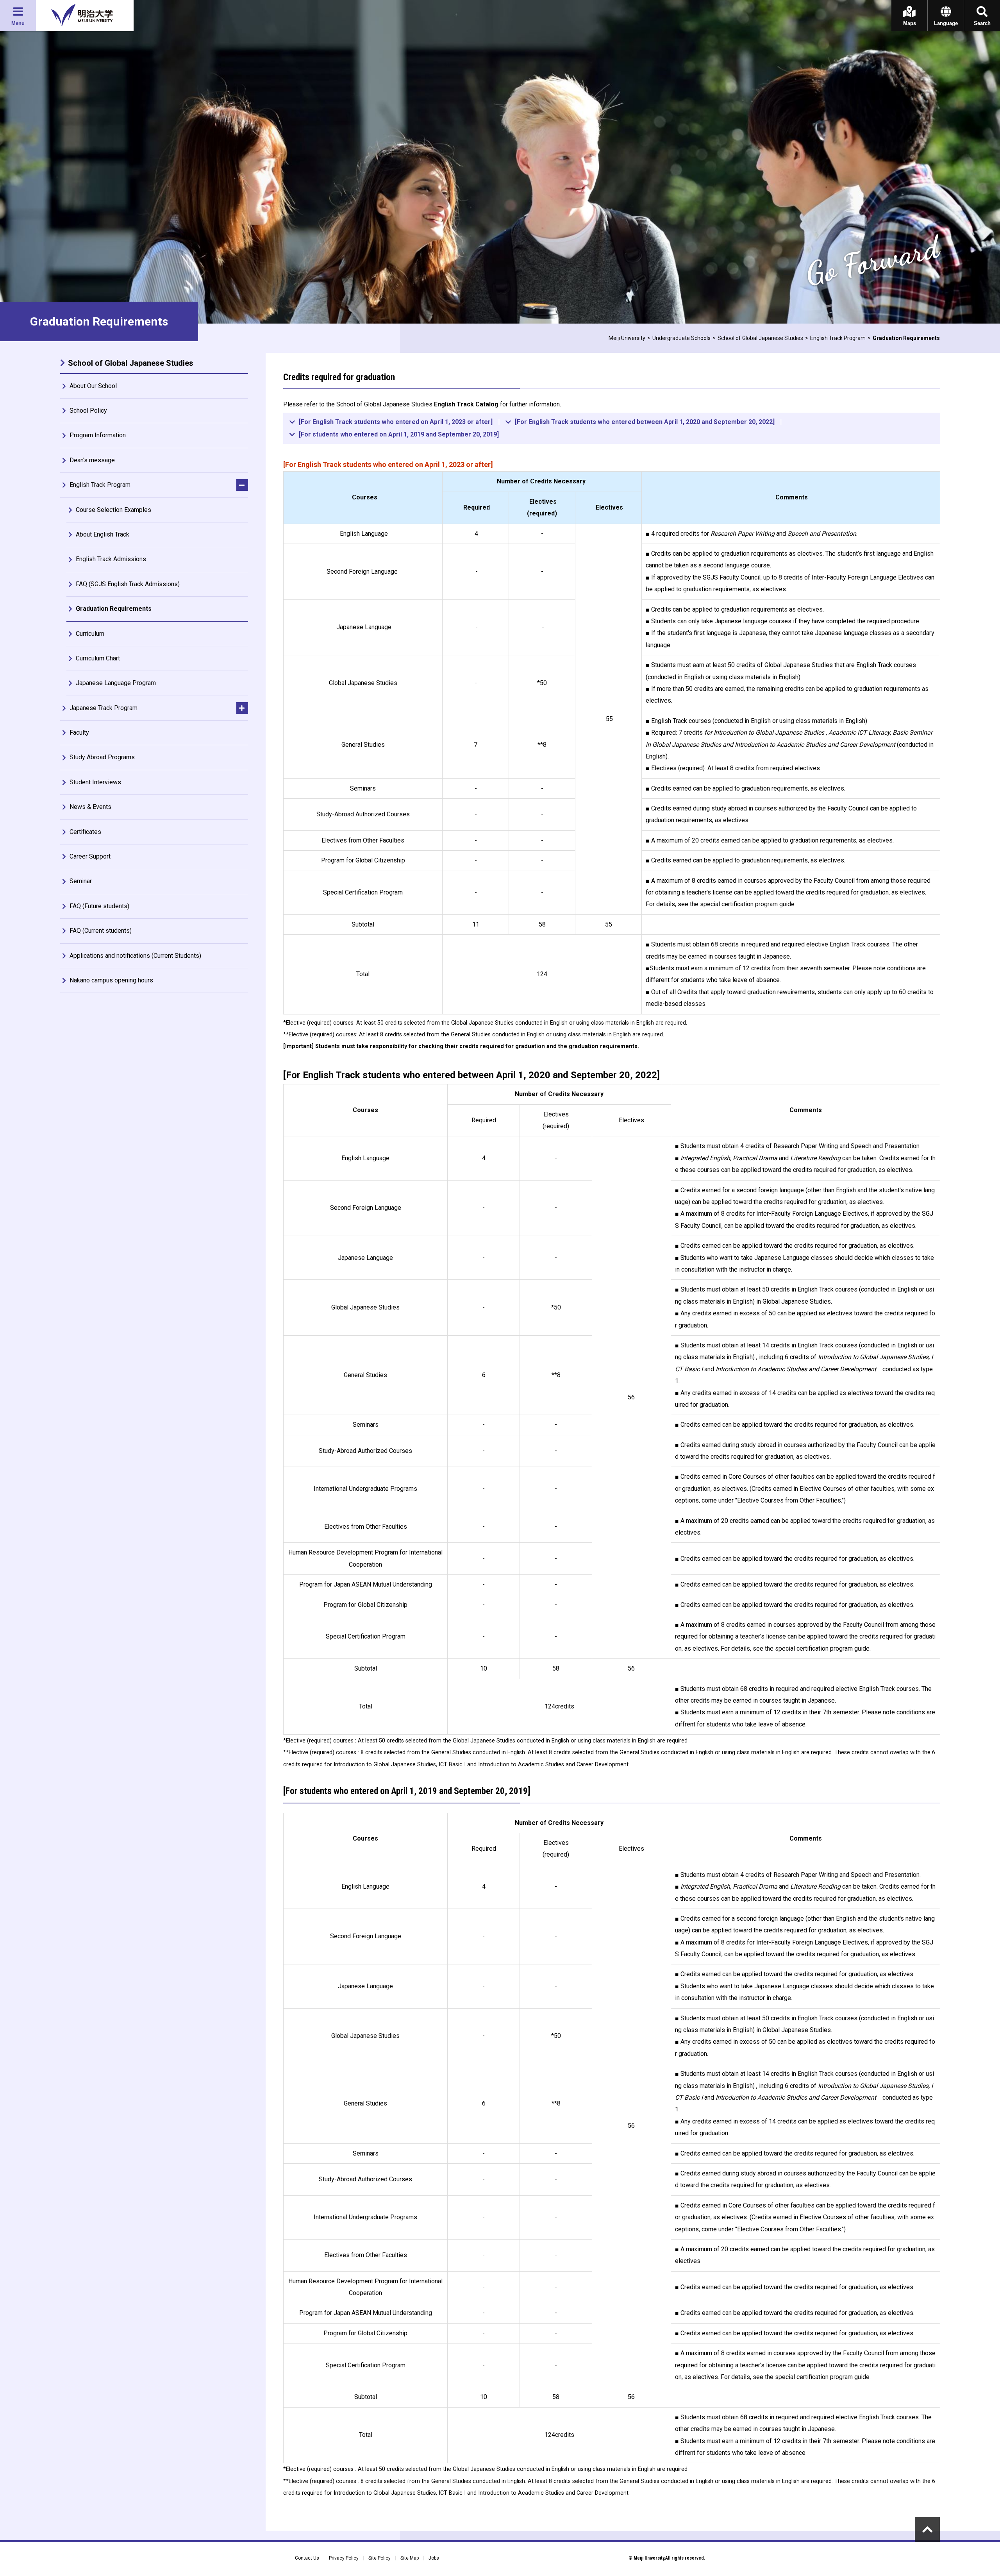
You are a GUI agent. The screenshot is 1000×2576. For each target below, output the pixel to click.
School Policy (88, 411)
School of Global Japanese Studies (760, 338)
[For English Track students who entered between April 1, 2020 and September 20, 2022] (645, 422)
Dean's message (92, 460)
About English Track (103, 534)
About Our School (93, 386)
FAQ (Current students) (101, 931)
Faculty (79, 733)
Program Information (98, 435)
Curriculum (90, 634)
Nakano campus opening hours (111, 980)
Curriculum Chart (98, 658)
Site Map (410, 2558)
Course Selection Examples (113, 510)
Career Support (90, 856)
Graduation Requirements (114, 609)
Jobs (434, 2558)
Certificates (85, 832)
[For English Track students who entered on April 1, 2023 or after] (396, 422)
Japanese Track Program (104, 708)
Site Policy (379, 2558)
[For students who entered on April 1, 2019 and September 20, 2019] (399, 435)
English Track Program (838, 338)
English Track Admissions (111, 559)
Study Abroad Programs (102, 757)
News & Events (90, 807)
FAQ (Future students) (99, 906)
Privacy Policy (344, 2558)
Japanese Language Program (116, 683)
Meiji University (627, 338)
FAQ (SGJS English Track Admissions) (128, 584)
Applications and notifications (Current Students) (135, 956)
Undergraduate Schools (681, 338)
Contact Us (307, 2558)
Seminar (81, 881)
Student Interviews (95, 782)
